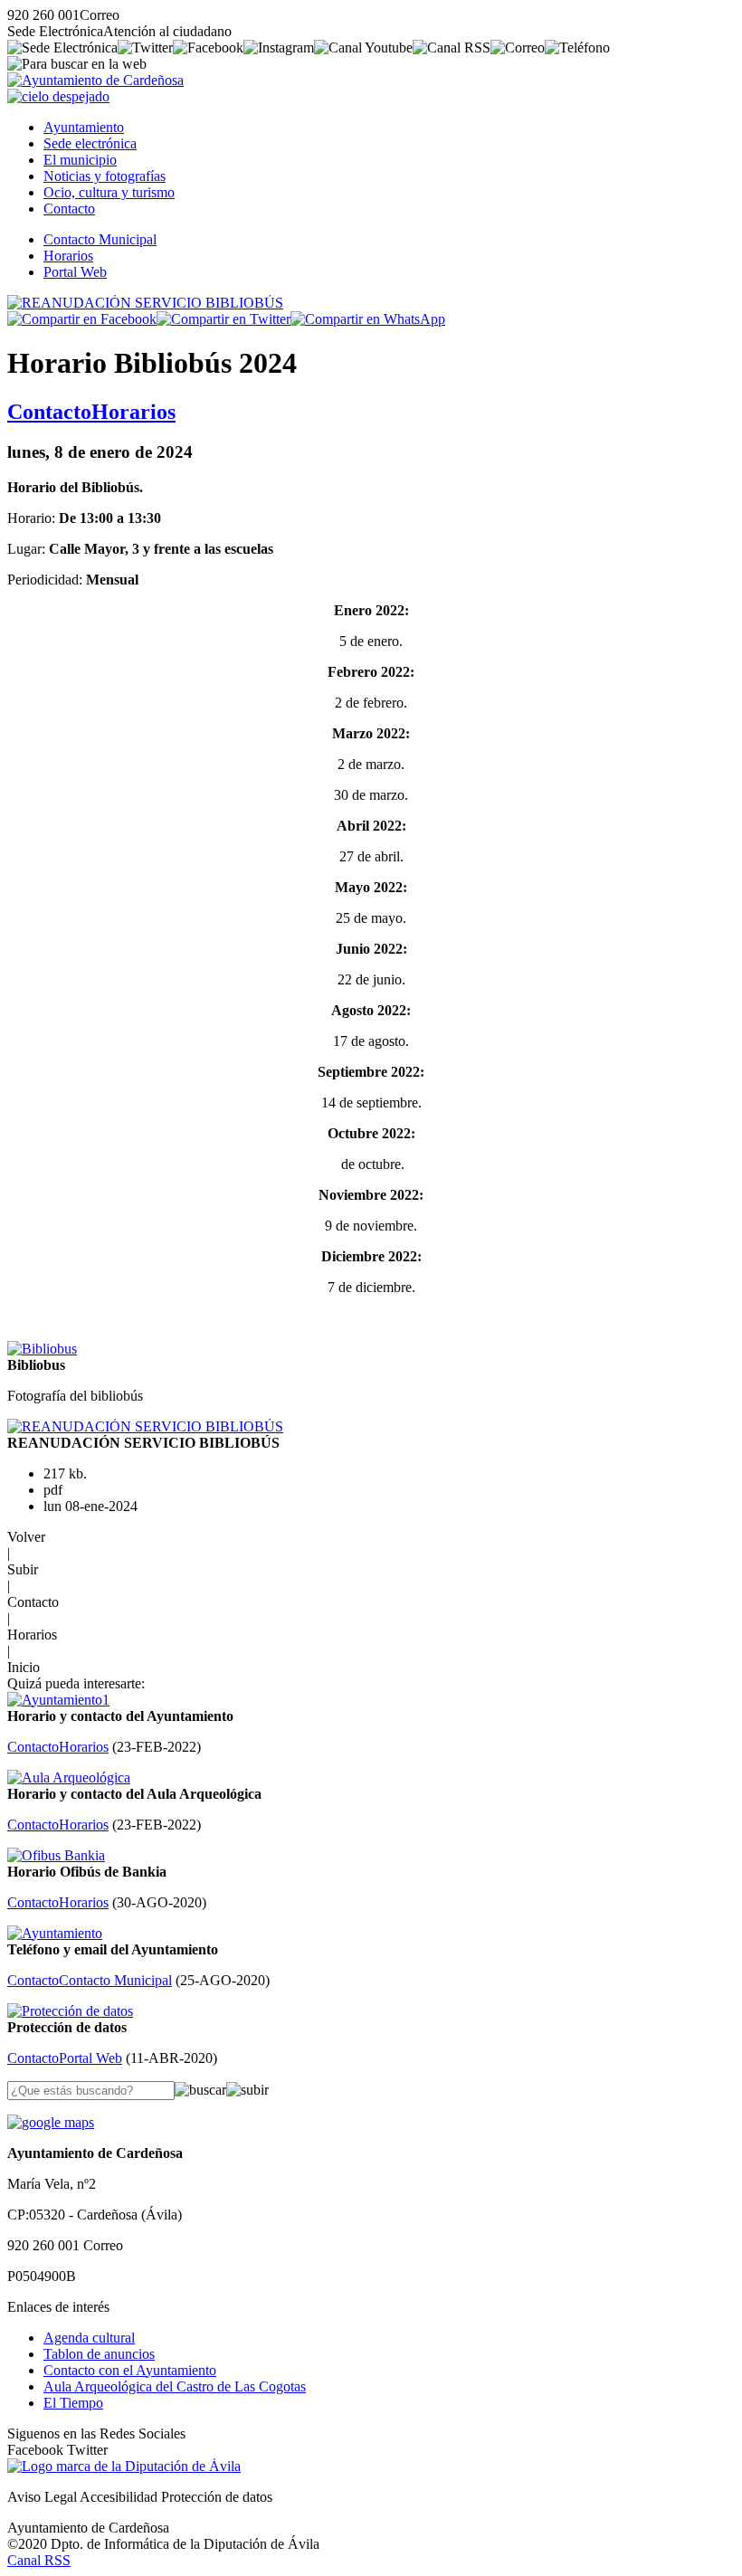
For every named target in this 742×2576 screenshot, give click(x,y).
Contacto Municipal (100, 239)
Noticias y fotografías (105, 176)
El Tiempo (73, 2403)
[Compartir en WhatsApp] (368, 319)
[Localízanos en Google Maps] (51, 2122)
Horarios (68, 256)
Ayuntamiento (84, 127)
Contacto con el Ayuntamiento (130, 2370)
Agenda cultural (89, 2338)
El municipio (80, 160)
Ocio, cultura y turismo (109, 192)
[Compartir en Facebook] (82, 319)
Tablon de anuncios (99, 2354)
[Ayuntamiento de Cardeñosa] (95, 80)
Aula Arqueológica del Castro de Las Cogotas (175, 2386)
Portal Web (75, 272)
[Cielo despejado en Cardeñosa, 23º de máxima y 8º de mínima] (58, 96)
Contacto (69, 209)
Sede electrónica (90, 143)
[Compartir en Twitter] (224, 319)
